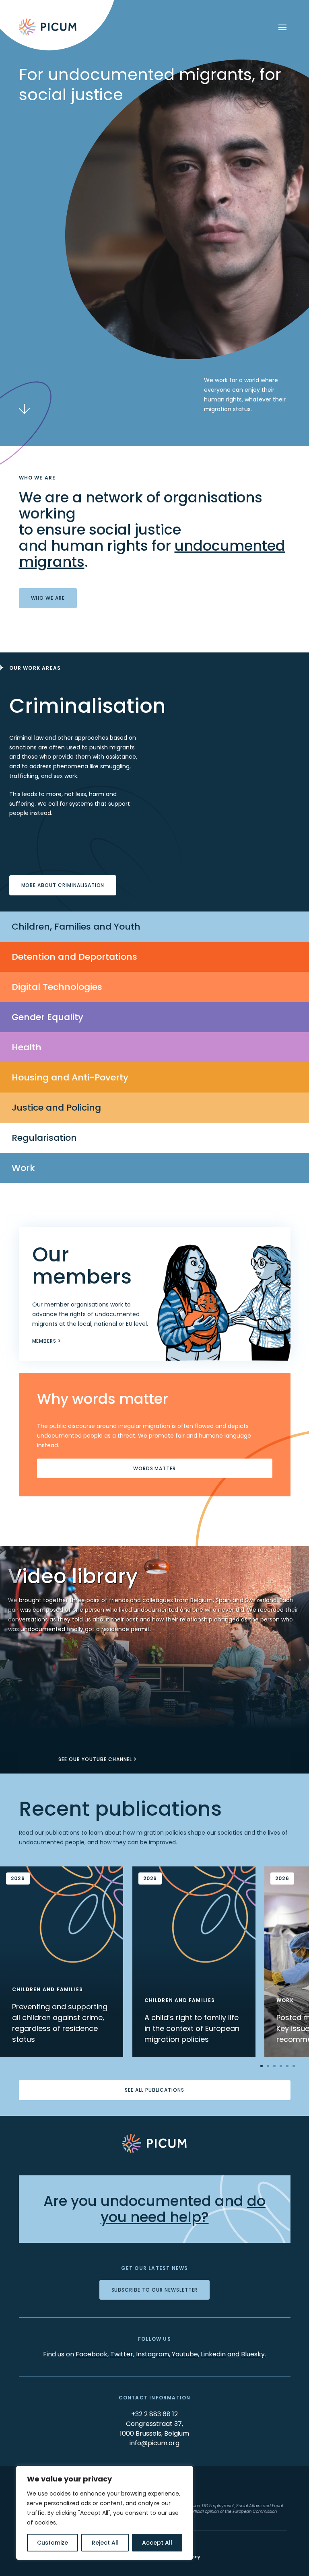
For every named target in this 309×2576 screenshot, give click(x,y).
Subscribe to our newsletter (155, 2290)
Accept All (157, 2543)
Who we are (48, 598)
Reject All (105, 2543)
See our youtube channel (95, 1759)
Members (44, 1341)
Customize (53, 2543)
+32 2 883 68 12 (154, 2414)
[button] (9, 1660)
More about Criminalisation (63, 885)
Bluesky (253, 2354)
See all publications (154, 2090)
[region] (105, 2513)
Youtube (185, 2354)
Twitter (122, 2354)
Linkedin (213, 2354)
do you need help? (183, 2209)
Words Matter (155, 1468)
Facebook (92, 2354)
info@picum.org (154, 2443)
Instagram (152, 2354)
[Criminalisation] (154, 680)
